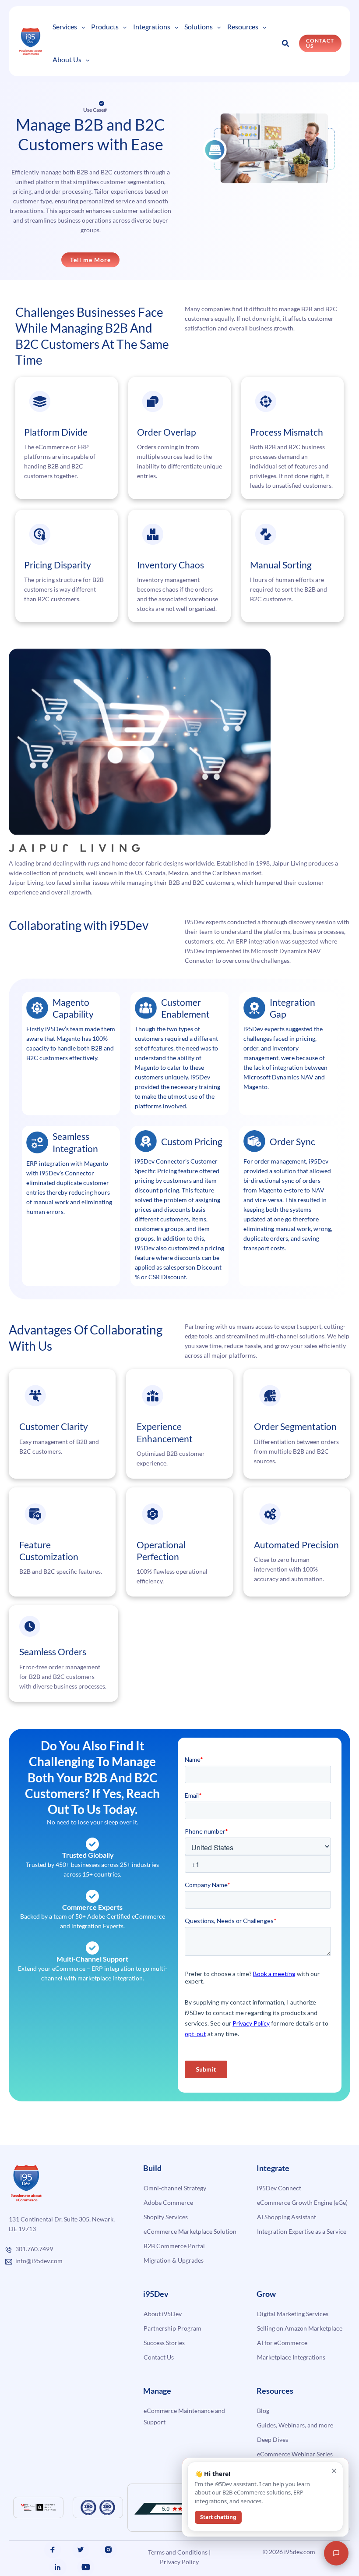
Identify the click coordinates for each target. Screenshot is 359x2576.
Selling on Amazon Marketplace (300, 2328)
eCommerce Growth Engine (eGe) (302, 2202)
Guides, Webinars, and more (295, 2425)
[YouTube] (86, 2567)
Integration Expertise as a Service (302, 2231)
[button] (81, 27)
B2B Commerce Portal (174, 2246)
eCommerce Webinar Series (295, 2454)
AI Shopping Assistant (287, 2217)
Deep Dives (273, 2439)
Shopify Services (166, 2217)
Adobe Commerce (168, 2202)
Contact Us (159, 2357)
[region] (114, 2519)
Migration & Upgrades (174, 2260)
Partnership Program (172, 2328)
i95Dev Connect (279, 2188)
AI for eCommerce (282, 2343)
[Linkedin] (58, 2567)
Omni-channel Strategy (175, 2188)
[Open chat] (336, 2553)
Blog (263, 2411)
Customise (71, 2544)
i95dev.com (300, 2552)
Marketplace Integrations (291, 2357)
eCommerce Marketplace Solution (190, 2231)
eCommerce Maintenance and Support (184, 2416)
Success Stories (164, 2343)
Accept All (157, 2544)
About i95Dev (163, 2314)
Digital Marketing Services (293, 2314)
